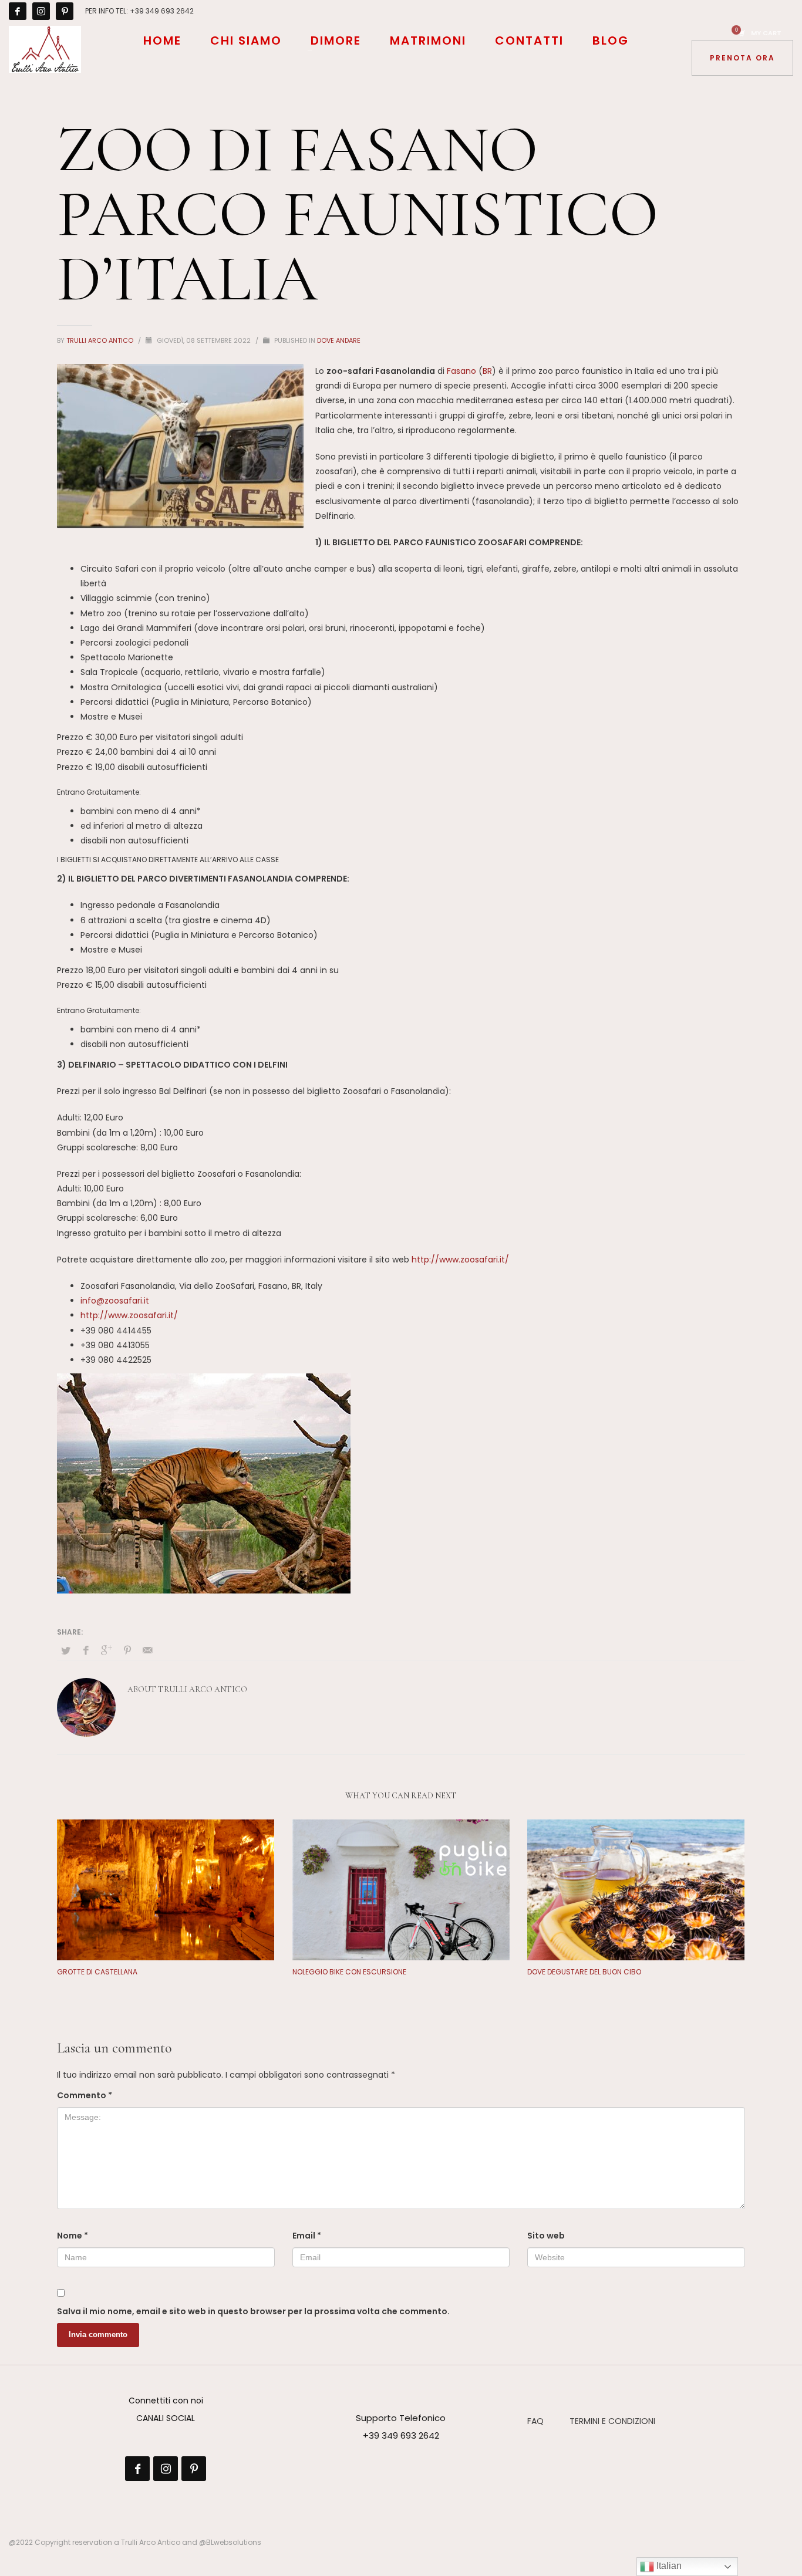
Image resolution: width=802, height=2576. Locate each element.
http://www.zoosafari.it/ (460, 1260)
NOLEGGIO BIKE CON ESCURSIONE (349, 1972)
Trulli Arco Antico (101, 340)
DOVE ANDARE (339, 340)
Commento (85, 2095)
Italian (668, 2566)
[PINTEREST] (65, 11)
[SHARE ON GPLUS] (107, 1650)
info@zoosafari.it (115, 1301)
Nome (73, 2236)
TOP (753, 2527)
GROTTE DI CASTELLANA (97, 1972)
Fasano (461, 371)
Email (307, 2236)
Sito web (546, 2236)
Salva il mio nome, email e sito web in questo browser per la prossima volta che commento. (253, 2311)
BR (487, 371)
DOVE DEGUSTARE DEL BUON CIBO (584, 1972)
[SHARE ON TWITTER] (66, 1651)
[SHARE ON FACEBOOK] (86, 1650)
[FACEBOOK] (18, 11)
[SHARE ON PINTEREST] (127, 1650)
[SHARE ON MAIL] (148, 1650)
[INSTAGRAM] (41, 11)
